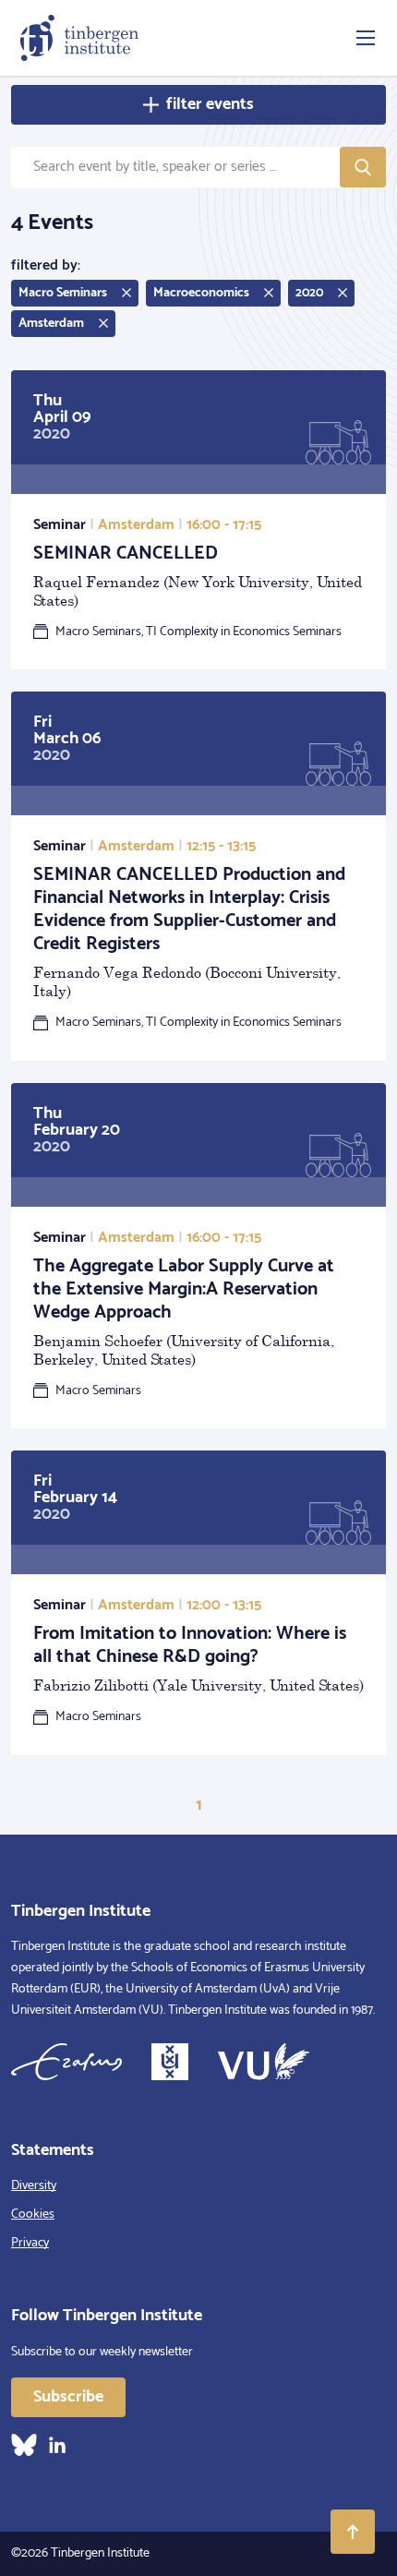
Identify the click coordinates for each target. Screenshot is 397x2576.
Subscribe (68, 2397)
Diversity (34, 2186)
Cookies (33, 2215)
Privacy (30, 2243)
